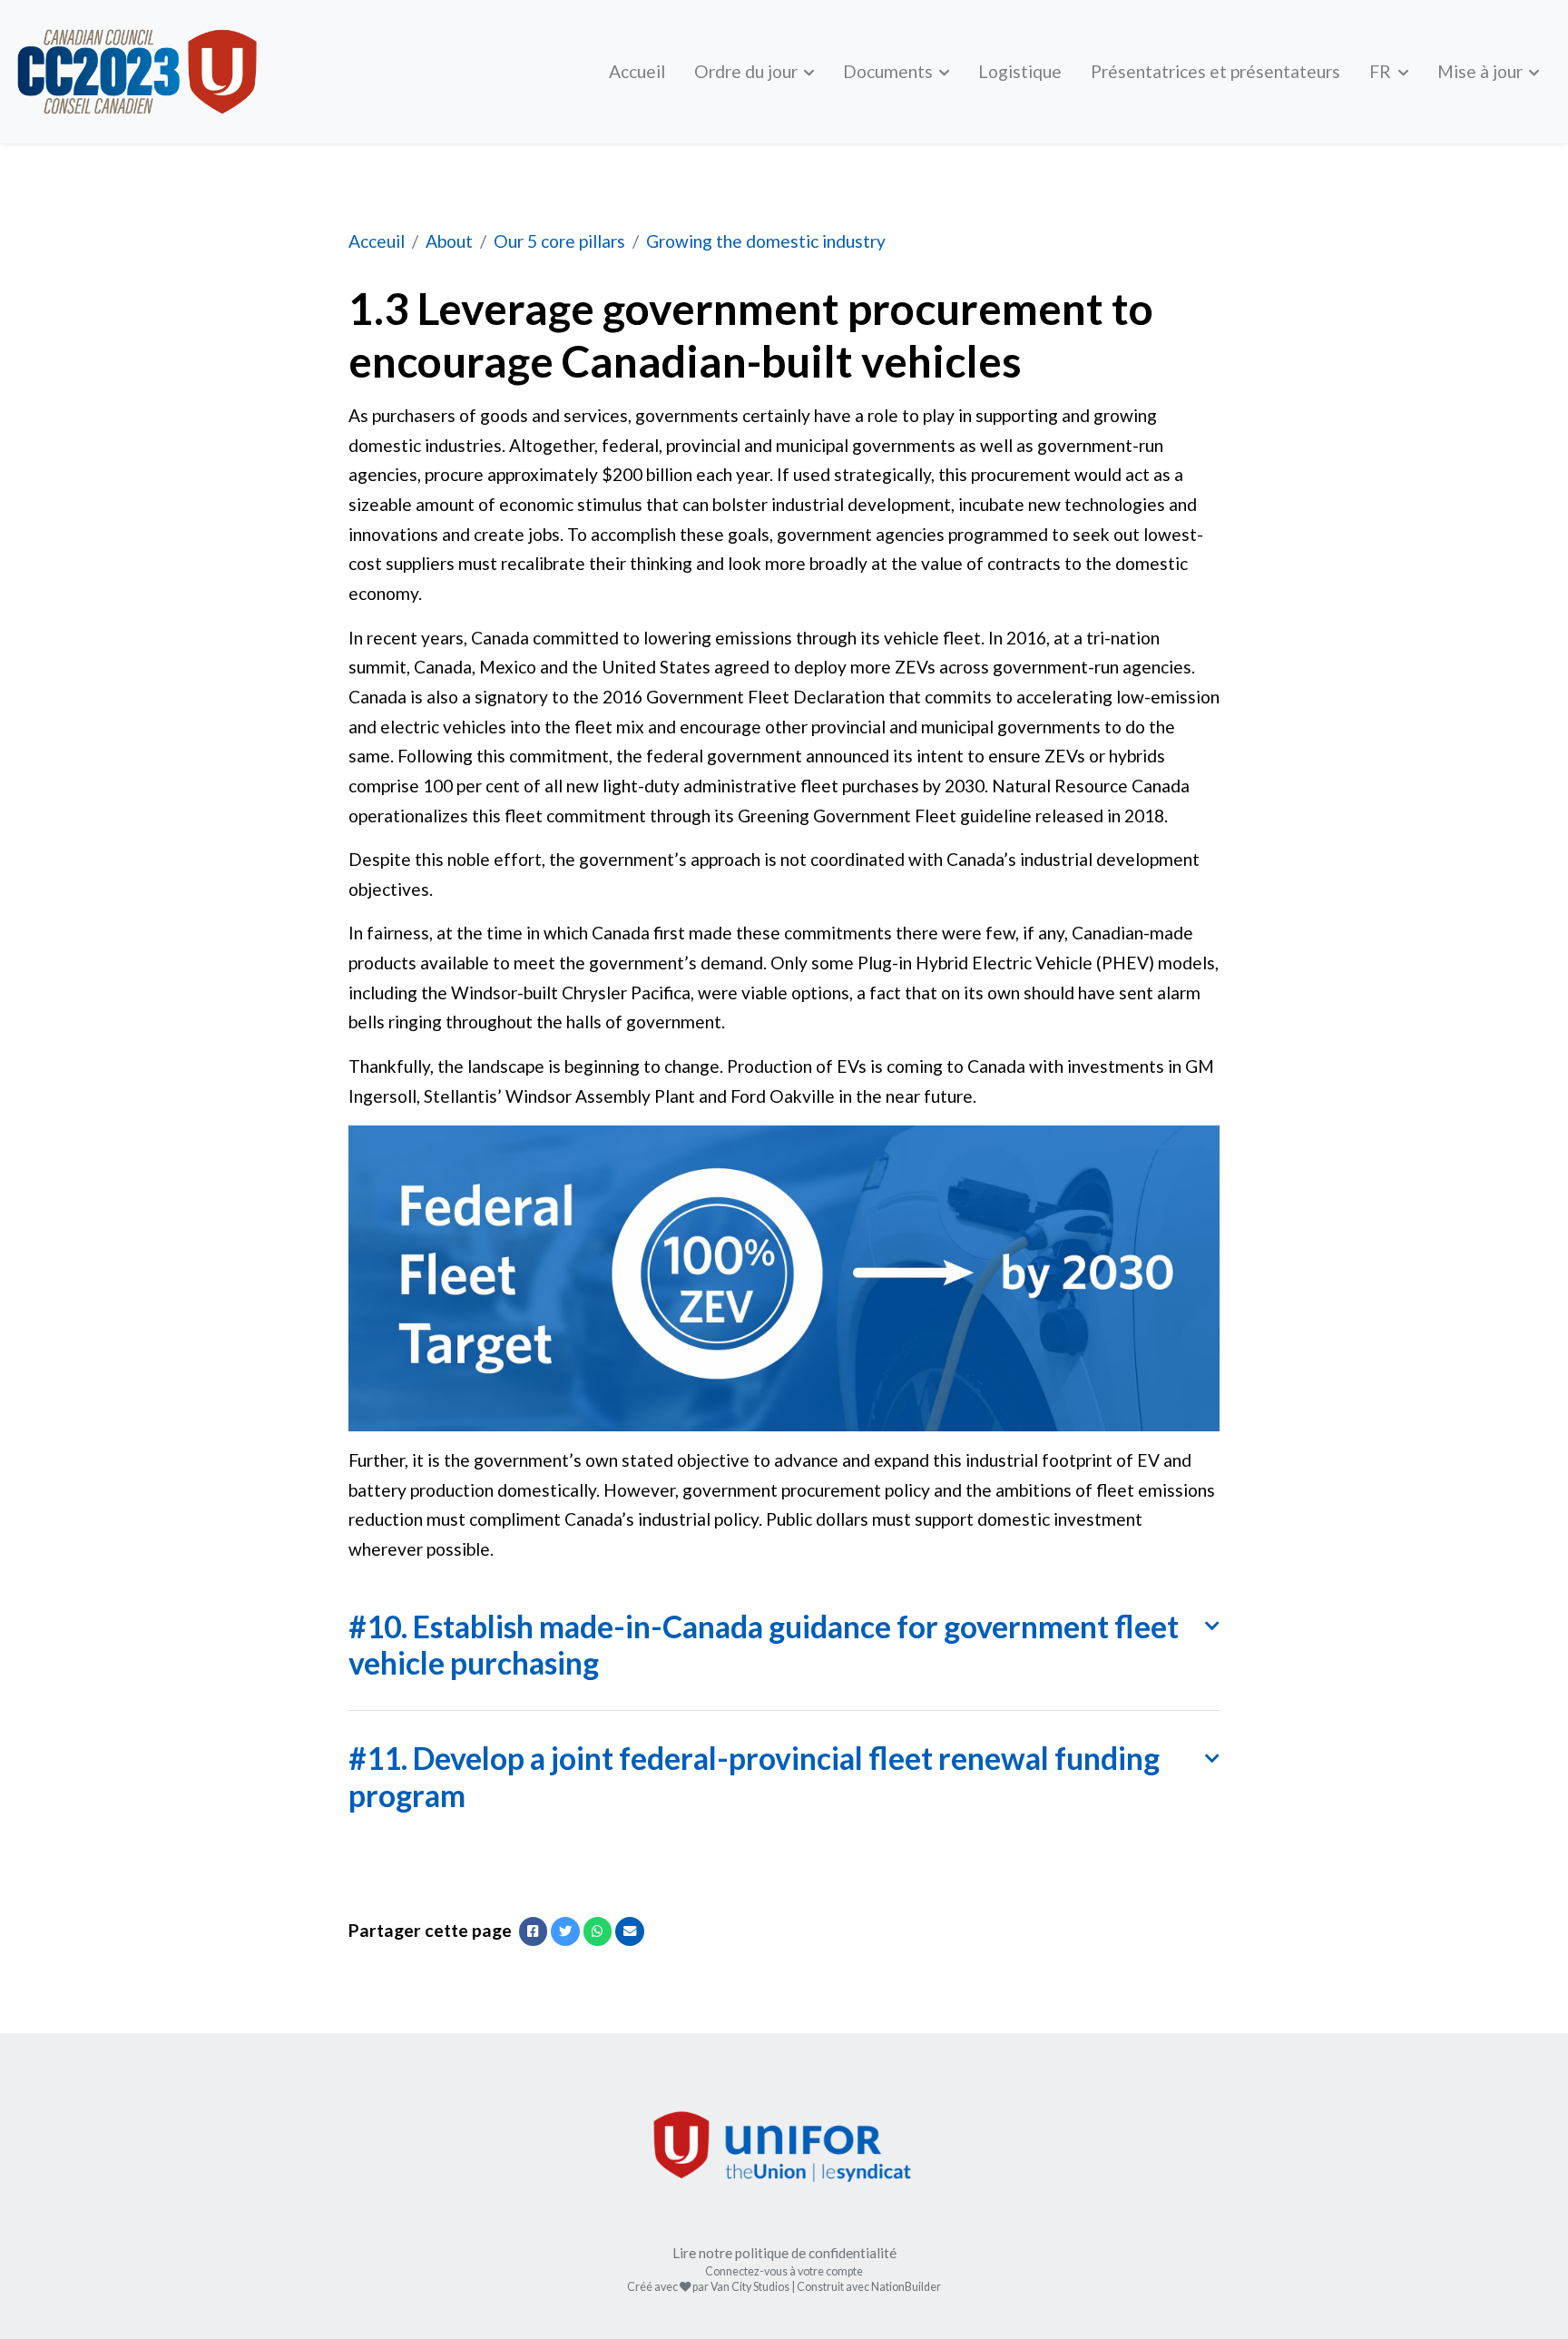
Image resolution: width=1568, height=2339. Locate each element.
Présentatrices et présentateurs (1215, 71)
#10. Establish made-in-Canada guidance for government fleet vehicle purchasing (764, 1645)
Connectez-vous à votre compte (784, 2271)
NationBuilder (906, 2287)
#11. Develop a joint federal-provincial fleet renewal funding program (754, 1776)
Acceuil (377, 241)
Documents (890, 71)
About (449, 241)
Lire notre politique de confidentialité (784, 2253)
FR (1382, 71)
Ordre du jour (748, 71)
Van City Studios (750, 2287)
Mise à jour (1482, 71)
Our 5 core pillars (559, 241)
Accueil (637, 71)
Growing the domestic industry (766, 241)
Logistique (1020, 71)
